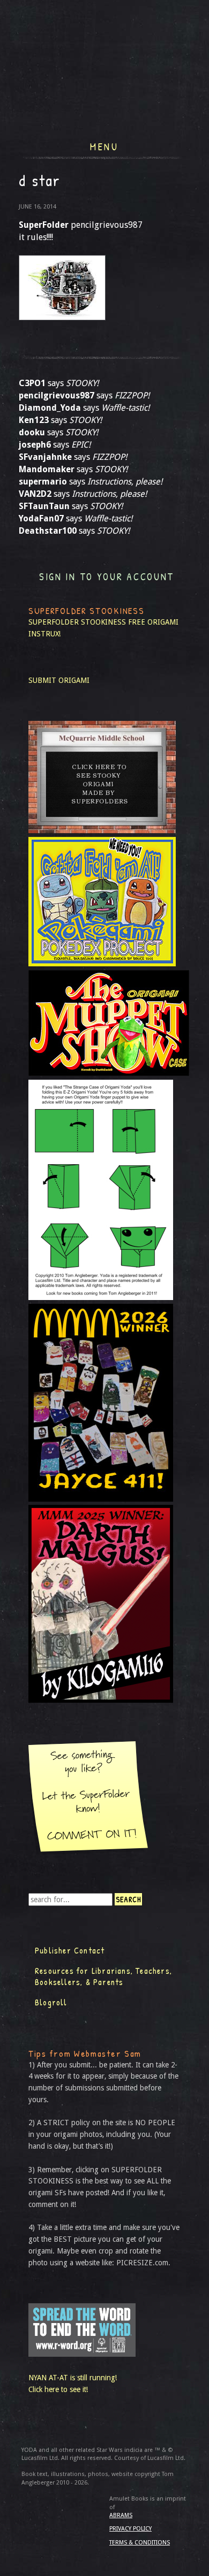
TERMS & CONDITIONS (140, 2543)
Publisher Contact (70, 1950)
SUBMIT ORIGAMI (59, 680)
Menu (104, 145)
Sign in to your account (107, 577)
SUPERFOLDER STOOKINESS (77, 622)
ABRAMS (121, 2515)
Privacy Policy (130, 2529)
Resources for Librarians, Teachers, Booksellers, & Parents (103, 1977)
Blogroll (51, 2002)
